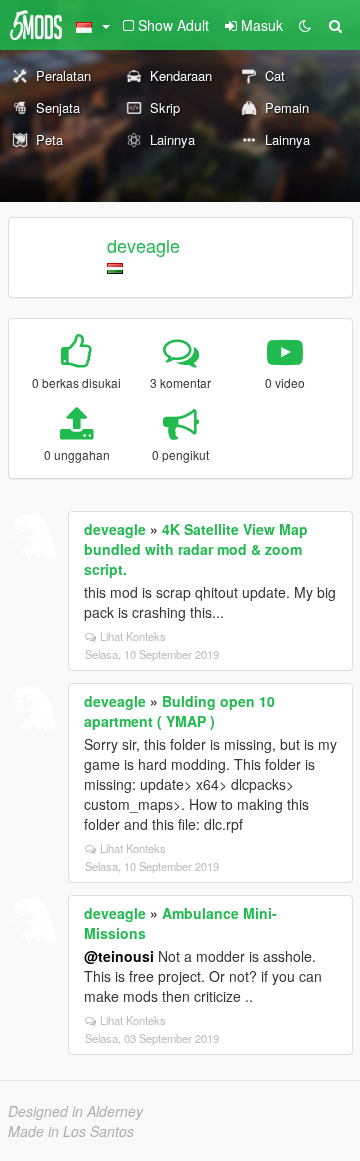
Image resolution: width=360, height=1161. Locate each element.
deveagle (143, 245)
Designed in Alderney (75, 1111)
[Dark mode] (305, 25)
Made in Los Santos (71, 1131)
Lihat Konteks (133, 636)
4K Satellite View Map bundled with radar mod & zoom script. (196, 549)
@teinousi (119, 956)
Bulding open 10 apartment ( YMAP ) (179, 711)
